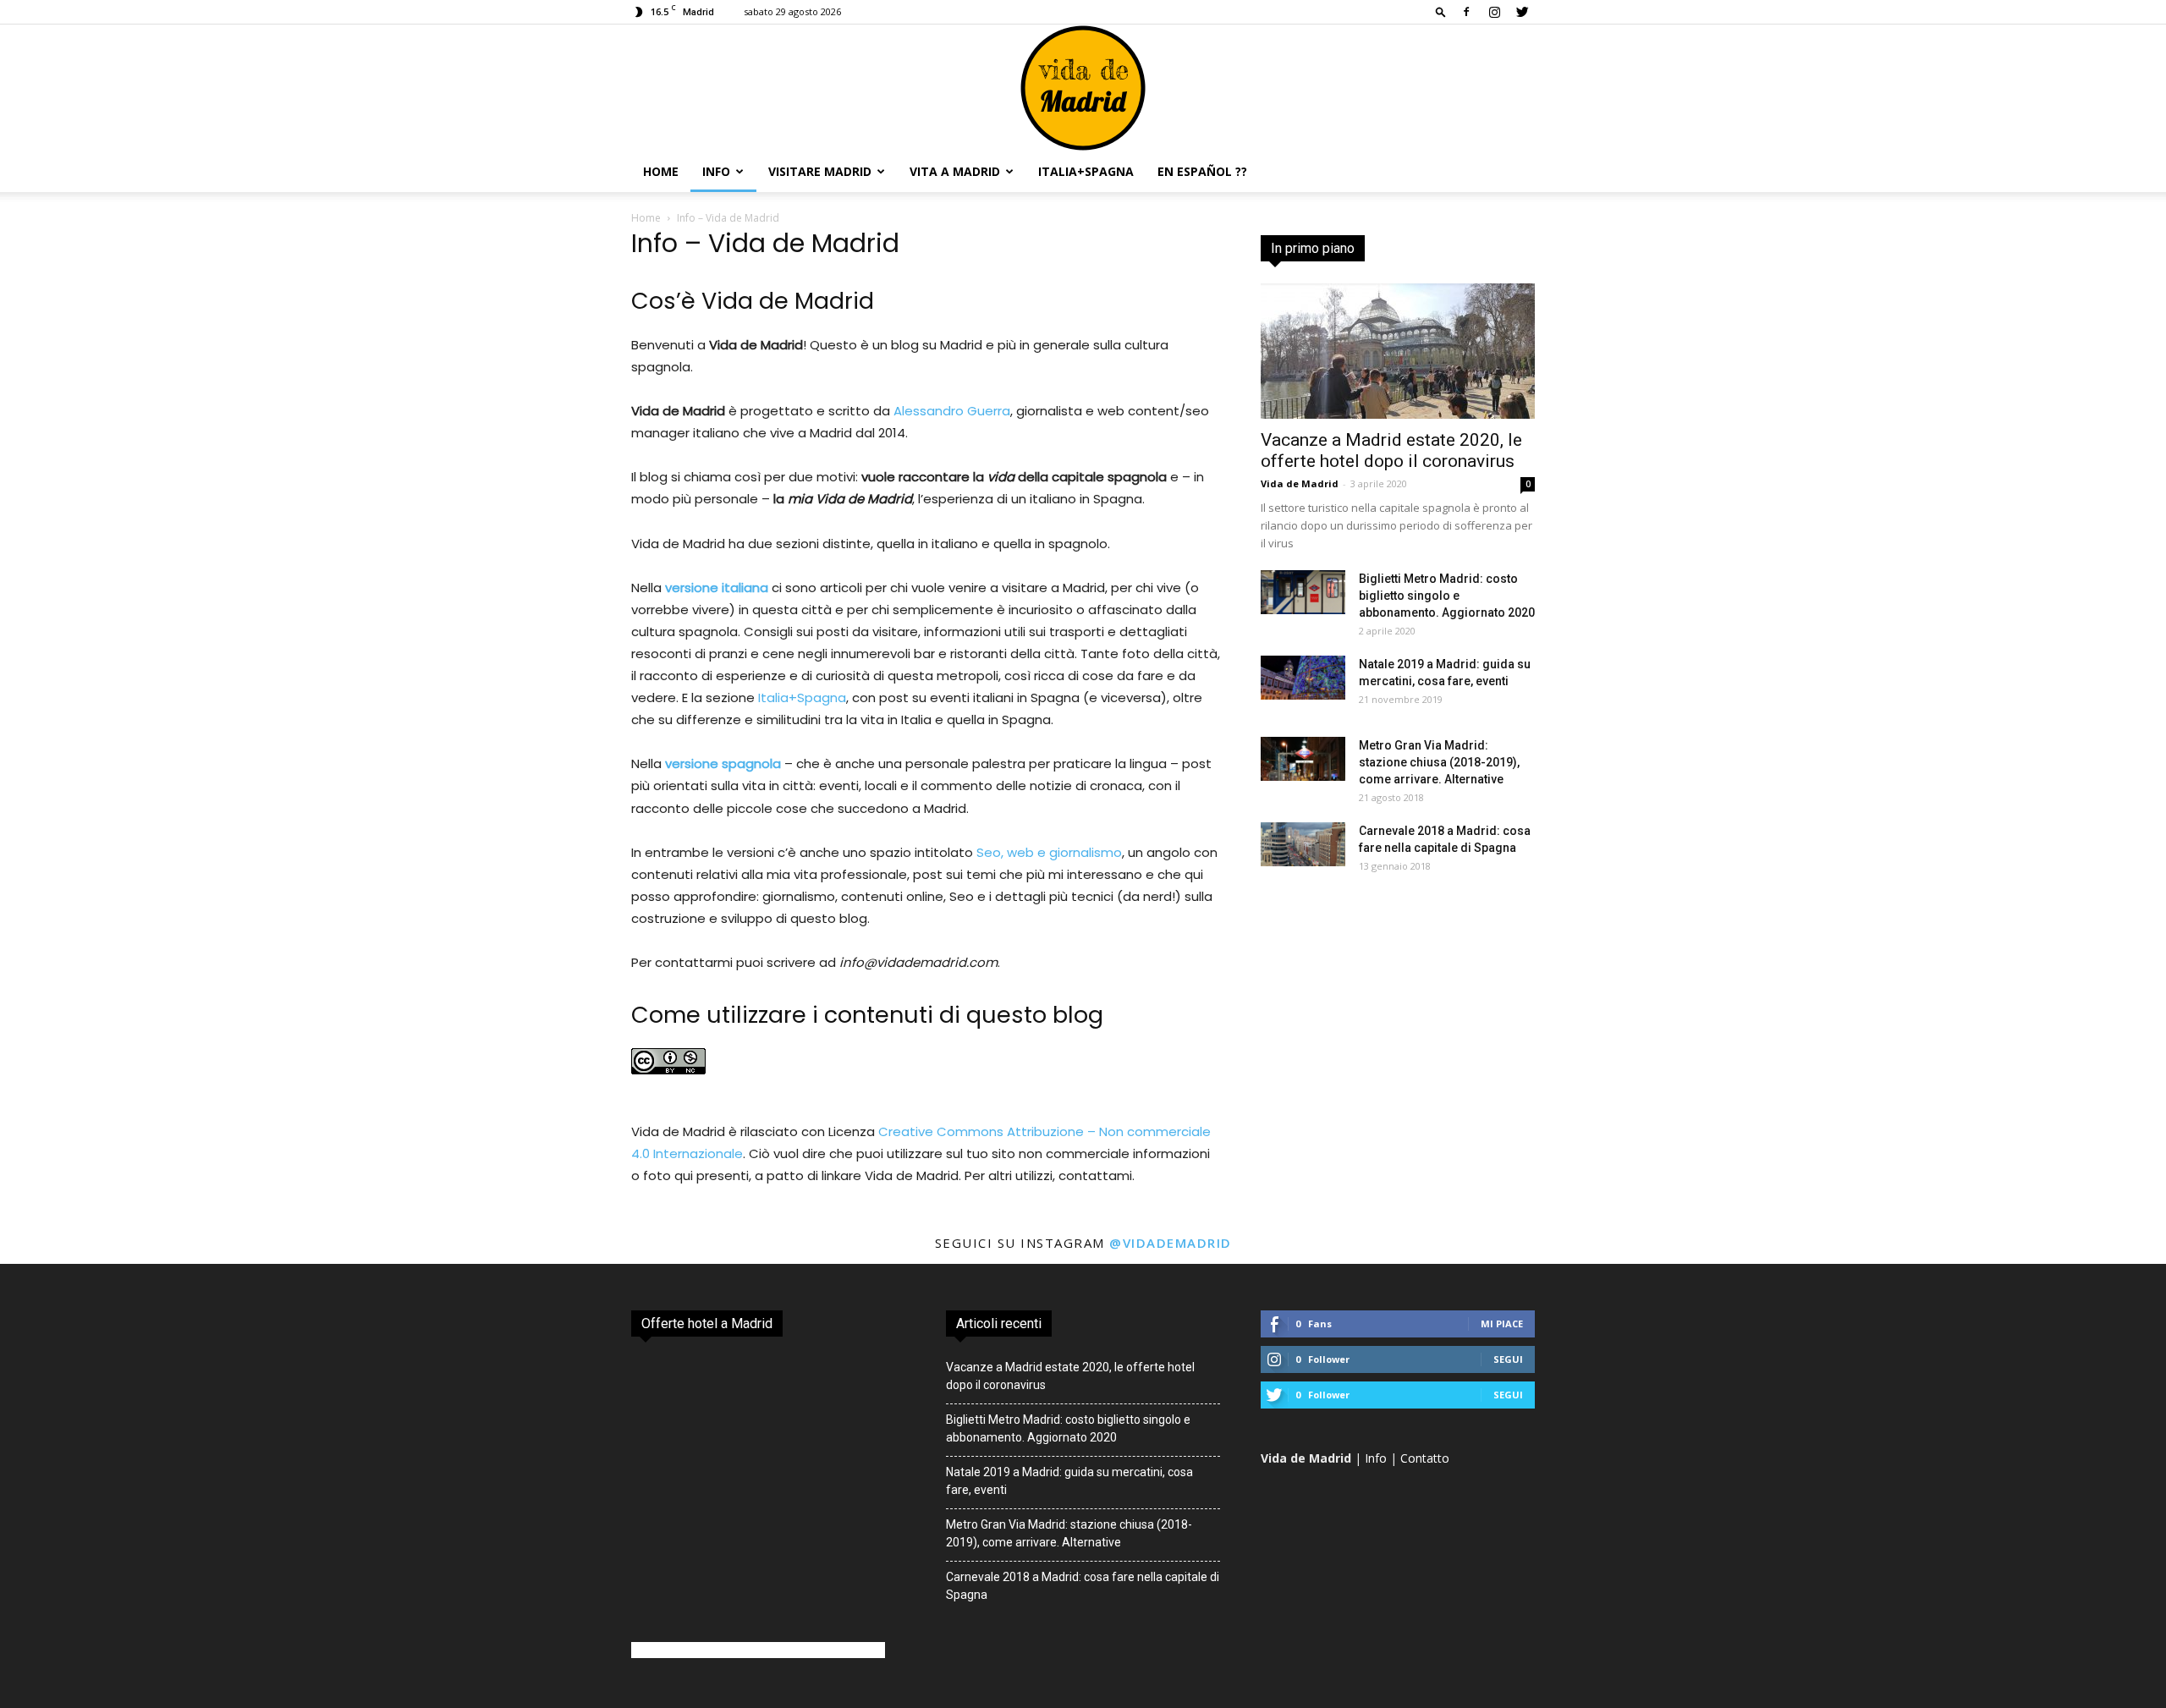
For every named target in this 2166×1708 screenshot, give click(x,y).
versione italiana (717, 588)
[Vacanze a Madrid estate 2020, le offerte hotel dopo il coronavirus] (1398, 351)
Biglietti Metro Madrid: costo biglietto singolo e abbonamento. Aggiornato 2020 (1447, 596)
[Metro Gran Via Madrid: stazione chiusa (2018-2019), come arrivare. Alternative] (1303, 759)
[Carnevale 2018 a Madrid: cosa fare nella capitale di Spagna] (1303, 844)
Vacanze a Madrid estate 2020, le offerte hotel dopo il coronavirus (1391, 450)
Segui (1508, 1359)
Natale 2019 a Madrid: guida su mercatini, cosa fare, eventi (1069, 1481)
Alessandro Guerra (952, 411)
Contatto (1425, 1458)
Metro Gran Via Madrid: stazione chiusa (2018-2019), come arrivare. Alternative (1439, 762)
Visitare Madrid (820, 171)
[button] (1441, 11)
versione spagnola (723, 763)
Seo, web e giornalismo (1049, 852)
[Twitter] (1522, 12)
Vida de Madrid (1300, 483)
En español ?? (1202, 171)
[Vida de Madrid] (1083, 88)
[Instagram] (1494, 12)
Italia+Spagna (1086, 171)
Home (661, 171)
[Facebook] (1466, 12)
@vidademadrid (1171, 1243)
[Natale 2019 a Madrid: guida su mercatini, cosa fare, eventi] (1303, 678)
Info (716, 171)
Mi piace (1502, 1324)
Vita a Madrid (955, 171)
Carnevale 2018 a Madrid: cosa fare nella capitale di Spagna (1083, 1586)
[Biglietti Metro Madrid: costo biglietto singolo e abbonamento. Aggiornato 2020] (1303, 592)
